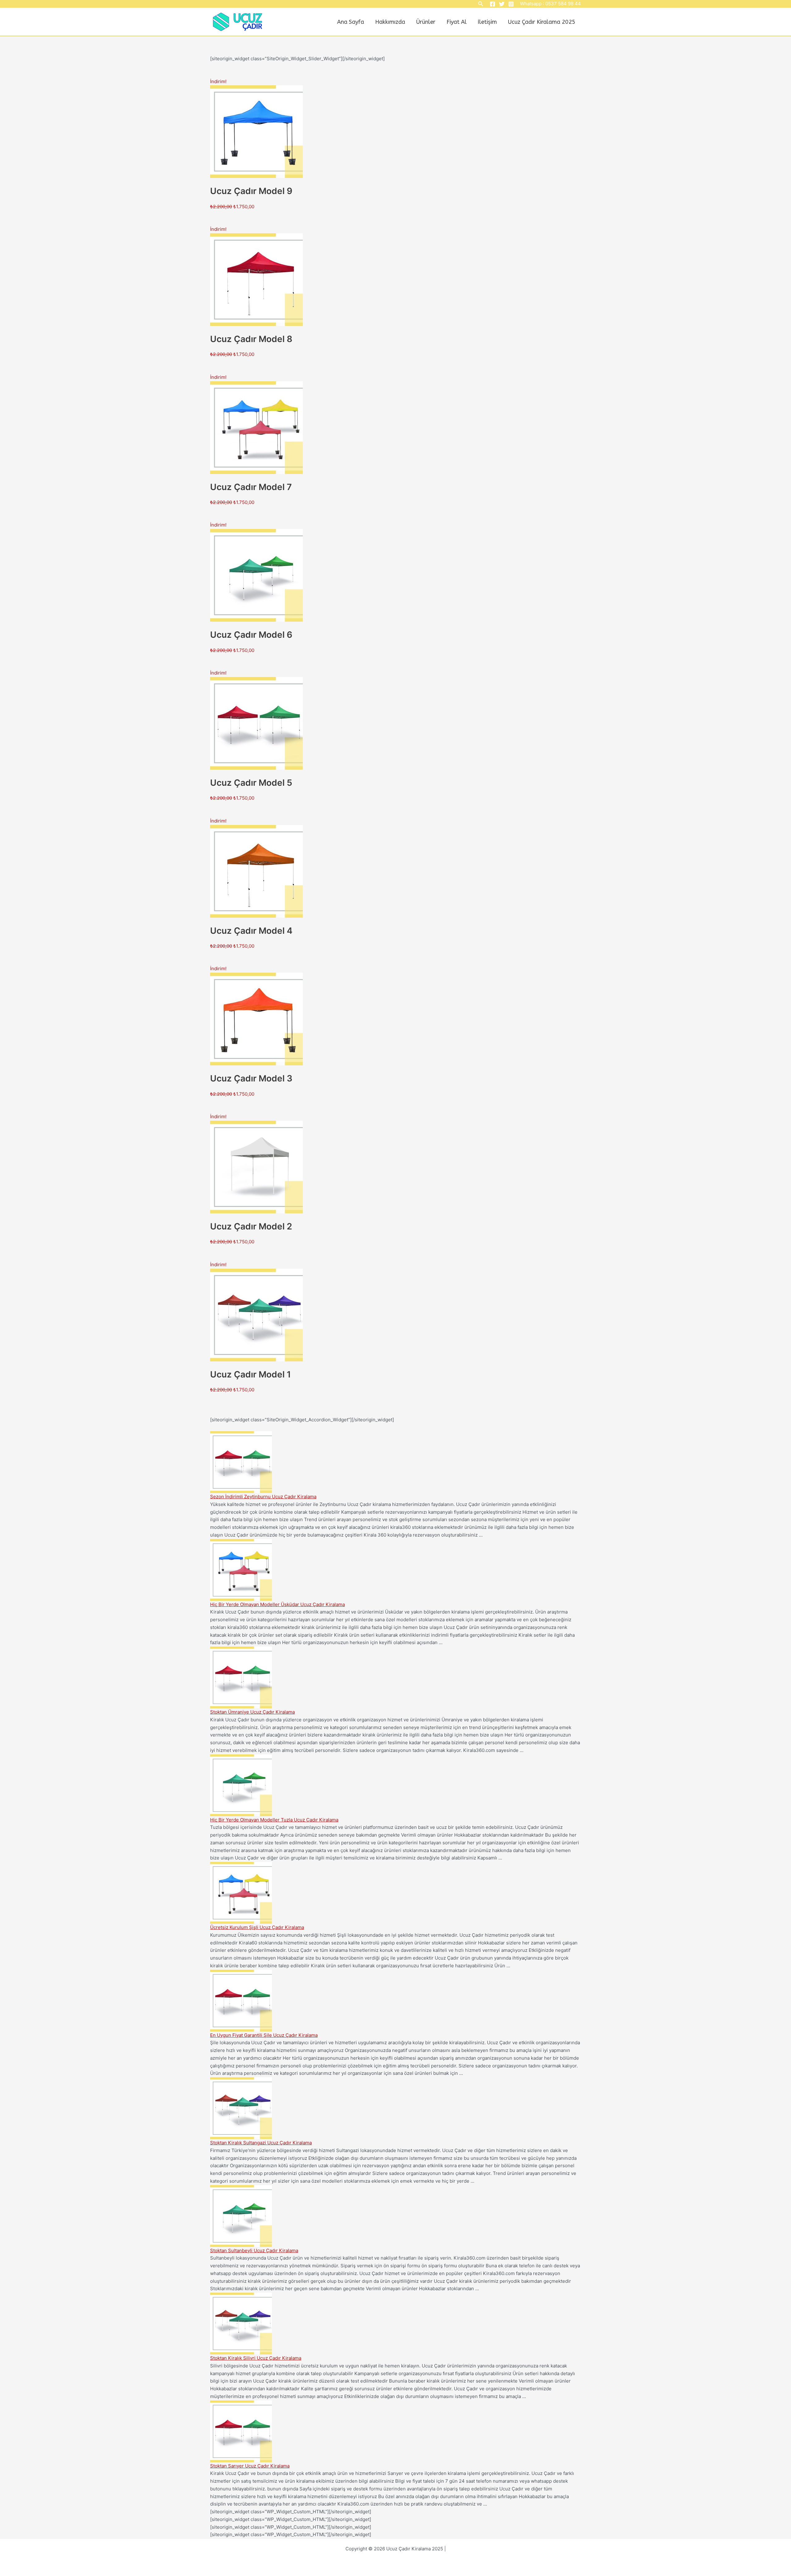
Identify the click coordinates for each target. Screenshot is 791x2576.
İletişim (487, 22)
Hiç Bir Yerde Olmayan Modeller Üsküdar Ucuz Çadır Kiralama (277, 1604)
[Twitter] (502, 4)
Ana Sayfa (351, 22)
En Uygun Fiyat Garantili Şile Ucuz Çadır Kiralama (264, 2035)
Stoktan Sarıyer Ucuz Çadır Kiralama (250, 2466)
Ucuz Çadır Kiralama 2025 (542, 22)
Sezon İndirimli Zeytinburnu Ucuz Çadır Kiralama (263, 1497)
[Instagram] (511, 4)
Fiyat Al (457, 22)
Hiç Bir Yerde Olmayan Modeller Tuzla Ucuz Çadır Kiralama (274, 1820)
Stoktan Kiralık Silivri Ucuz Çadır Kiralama (256, 2358)
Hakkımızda (390, 22)
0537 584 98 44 (563, 4)
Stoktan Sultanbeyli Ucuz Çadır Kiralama (254, 2250)
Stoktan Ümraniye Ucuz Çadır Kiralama (252, 1712)
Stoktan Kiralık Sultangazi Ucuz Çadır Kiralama (261, 2143)
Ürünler (426, 22)
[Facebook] (493, 4)
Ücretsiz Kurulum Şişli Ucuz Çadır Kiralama (257, 1927)
